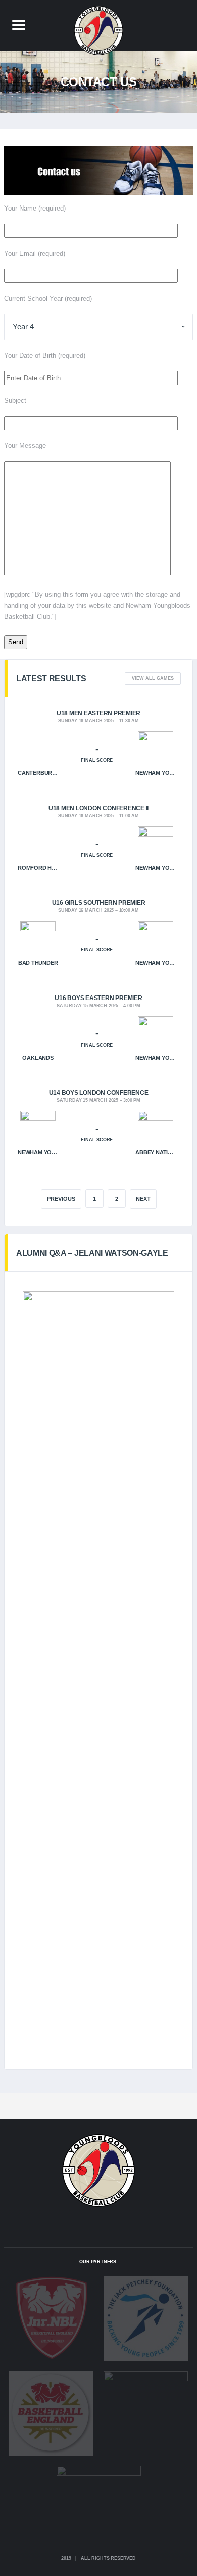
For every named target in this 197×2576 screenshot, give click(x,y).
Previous (61, 1199)
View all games (153, 678)
